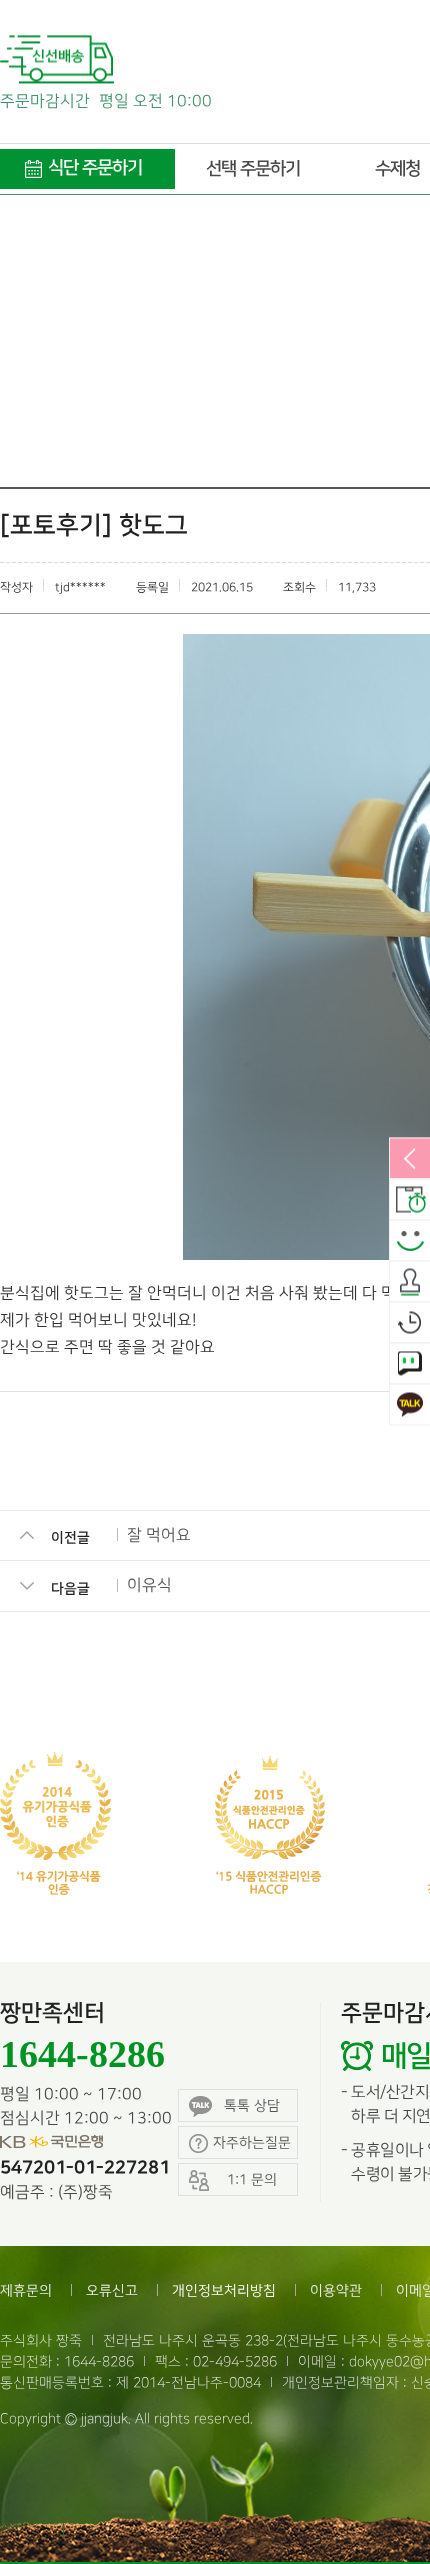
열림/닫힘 (410, 1160)
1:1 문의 (410, 1365)
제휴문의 (26, 2290)
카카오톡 (410, 1406)
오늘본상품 (410, 1324)
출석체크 (410, 1283)
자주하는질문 (252, 2142)
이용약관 (336, 2290)
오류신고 (112, 2290)
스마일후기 (410, 1242)
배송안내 (410, 1201)
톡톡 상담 (252, 2105)
